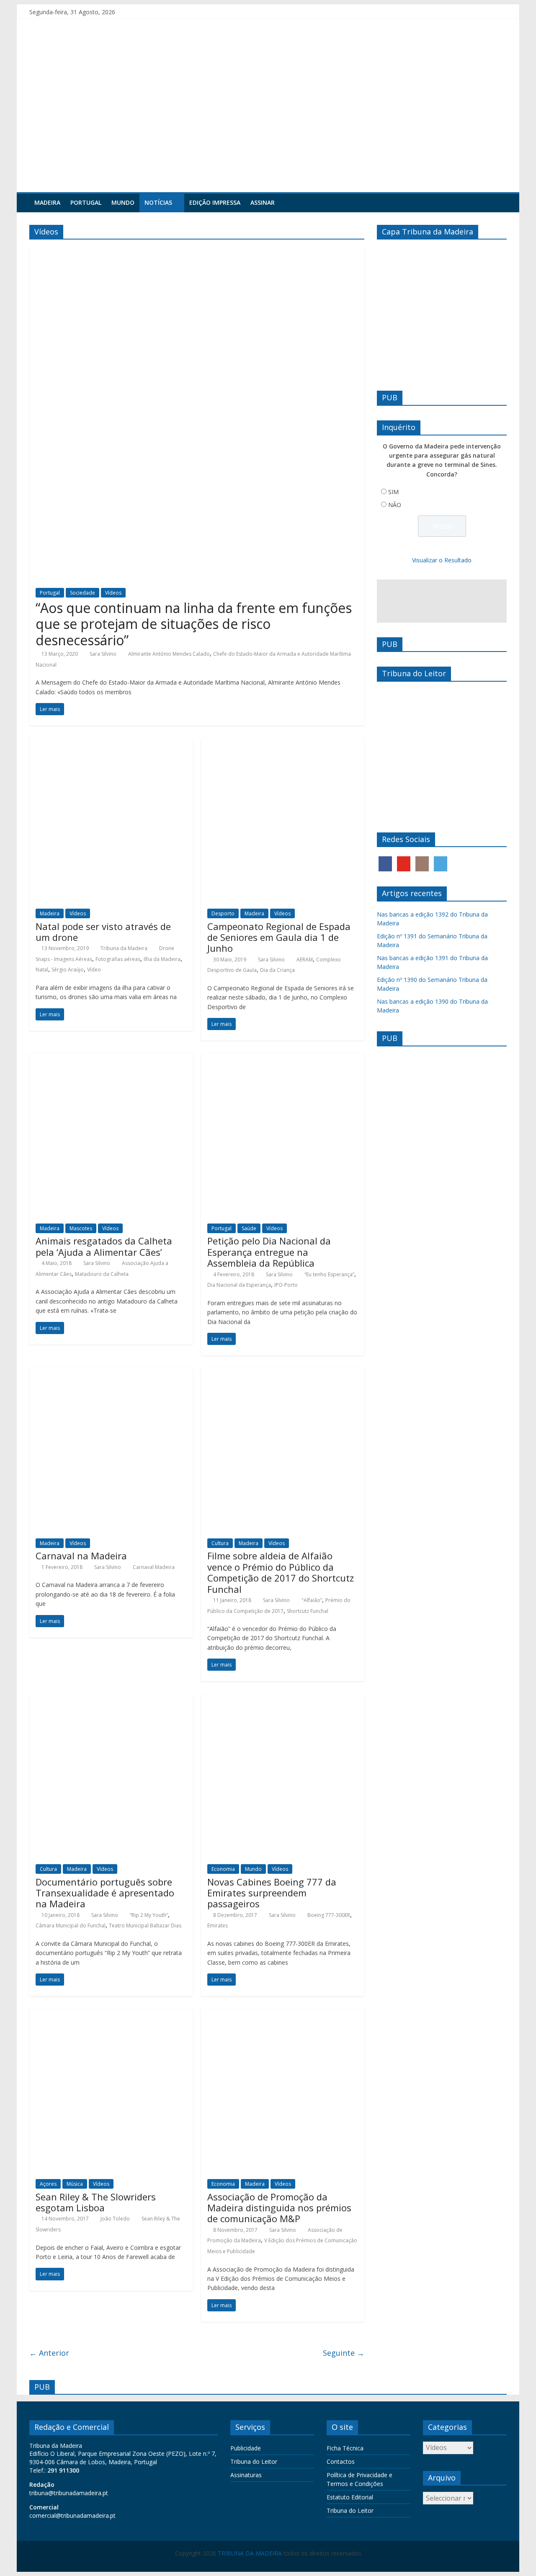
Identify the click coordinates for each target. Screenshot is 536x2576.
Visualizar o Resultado (442, 560)
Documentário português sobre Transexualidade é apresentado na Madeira (105, 1893)
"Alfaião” (312, 1600)
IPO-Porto (286, 1285)
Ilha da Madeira (162, 959)
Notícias (158, 202)
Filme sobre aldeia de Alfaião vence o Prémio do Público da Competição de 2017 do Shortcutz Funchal (281, 1572)
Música (75, 2184)
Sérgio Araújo (68, 970)
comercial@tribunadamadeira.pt (72, 2515)
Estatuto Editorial (350, 2497)
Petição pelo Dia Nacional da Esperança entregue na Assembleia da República (269, 1252)
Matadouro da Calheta (102, 1274)
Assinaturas (246, 2475)
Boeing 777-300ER (329, 1915)
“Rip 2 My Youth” (149, 1915)
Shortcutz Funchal (308, 1611)
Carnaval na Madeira (81, 1556)
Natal (42, 970)
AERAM (305, 960)
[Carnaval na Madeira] (111, 1373)
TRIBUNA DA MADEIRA (250, 2553)
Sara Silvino (103, 654)
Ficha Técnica (345, 2448)
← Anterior (49, 2353)
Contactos (341, 2461)
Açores (48, 2184)
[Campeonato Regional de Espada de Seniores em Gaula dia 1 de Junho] (283, 743)
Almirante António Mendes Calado (169, 654)
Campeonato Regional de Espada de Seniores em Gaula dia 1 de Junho (279, 937)
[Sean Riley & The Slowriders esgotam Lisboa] (111, 2014)
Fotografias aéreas (118, 959)
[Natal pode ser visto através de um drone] (111, 743)
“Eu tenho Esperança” (329, 1274)
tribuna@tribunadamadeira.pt (69, 2493)
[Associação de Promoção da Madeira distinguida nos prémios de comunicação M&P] (283, 2014)
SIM (393, 492)
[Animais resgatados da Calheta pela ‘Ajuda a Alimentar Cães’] (111, 1058)
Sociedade (82, 593)
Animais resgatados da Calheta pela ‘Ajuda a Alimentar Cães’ (104, 1246)
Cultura (220, 1543)
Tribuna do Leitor (254, 2461)
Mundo (123, 202)
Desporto (223, 913)
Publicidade (246, 2448)
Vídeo (94, 970)
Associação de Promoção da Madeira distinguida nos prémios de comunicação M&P (279, 2208)
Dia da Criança (277, 970)
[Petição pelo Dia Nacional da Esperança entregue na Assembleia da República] (283, 1058)
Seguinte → (344, 2353)
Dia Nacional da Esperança (239, 1285)
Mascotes (81, 1228)
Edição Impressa (215, 202)
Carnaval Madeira (154, 1567)
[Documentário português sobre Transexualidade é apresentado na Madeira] (111, 1699)
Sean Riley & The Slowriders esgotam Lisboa (96, 2202)
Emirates (218, 1926)
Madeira (47, 202)
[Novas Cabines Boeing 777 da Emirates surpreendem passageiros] (283, 1699)
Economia (223, 1869)
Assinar (263, 202)
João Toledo (115, 2219)
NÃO (395, 505)
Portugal (86, 202)
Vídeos (113, 593)
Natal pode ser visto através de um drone (103, 932)
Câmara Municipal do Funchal (71, 1926)
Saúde (249, 1228)
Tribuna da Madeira (124, 948)
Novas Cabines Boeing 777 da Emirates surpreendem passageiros (272, 1893)
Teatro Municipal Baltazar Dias (145, 1926)
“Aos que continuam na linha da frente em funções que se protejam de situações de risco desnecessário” (194, 624)
